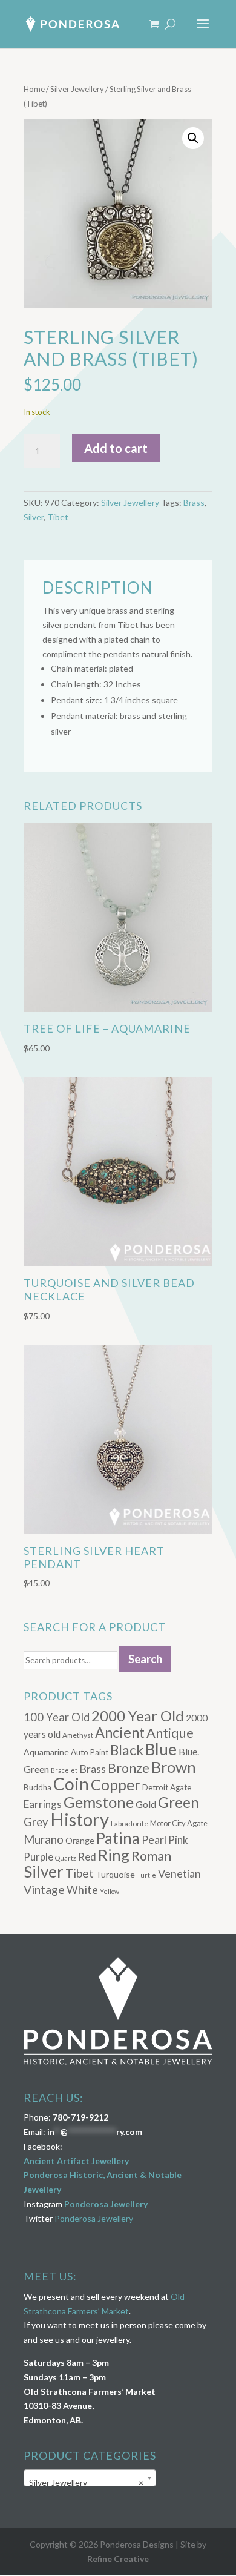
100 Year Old (57, 1717)
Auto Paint (90, 1752)
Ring (114, 1855)
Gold (146, 1804)
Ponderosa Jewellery (106, 2204)
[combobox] (90, 2478)
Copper (116, 1784)
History (80, 1819)
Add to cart (116, 448)
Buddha (38, 1787)
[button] (193, 138)
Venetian (179, 1873)
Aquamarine (46, 1752)
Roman (151, 1856)
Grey (36, 1822)
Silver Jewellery (77, 89)
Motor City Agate (179, 1823)
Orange (80, 1840)
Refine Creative (118, 2559)
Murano (44, 1839)
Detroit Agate (167, 1787)
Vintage (44, 1889)
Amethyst (78, 1735)
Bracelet (64, 1770)
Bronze (129, 1768)
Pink (178, 1840)
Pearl (154, 1839)
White (82, 1890)
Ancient (120, 1732)
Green (179, 1802)
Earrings (43, 1804)
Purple (38, 1857)
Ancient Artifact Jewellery (76, 2161)
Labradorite (129, 1823)
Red (87, 1857)
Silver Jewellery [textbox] (86, 2482)
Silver (34, 517)
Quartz (66, 1858)
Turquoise (115, 1874)
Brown (174, 1767)
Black (127, 1750)
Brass (194, 502)
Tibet (58, 517)
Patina (118, 1838)
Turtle (146, 1875)
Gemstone (99, 1802)
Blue (161, 1749)
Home (34, 89)
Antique (170, 1733)
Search (145, 1659)
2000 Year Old (138, 1716)
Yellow (110, 1891)
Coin (71, 1784)
